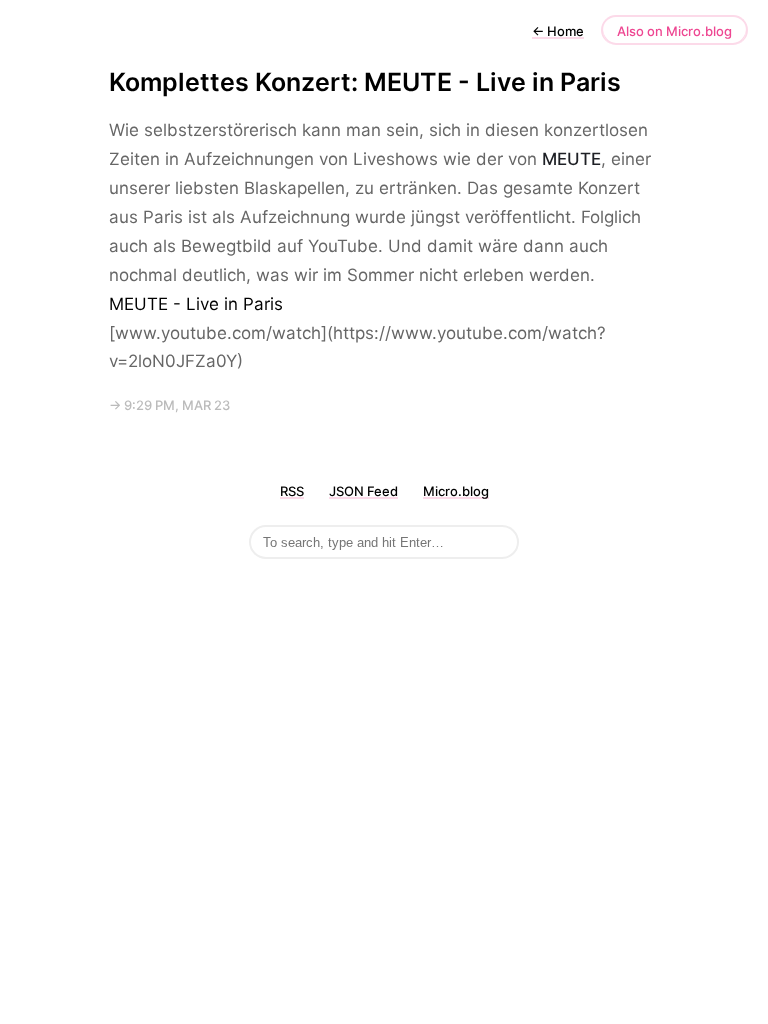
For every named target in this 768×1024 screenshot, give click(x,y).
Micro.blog (456, 491)
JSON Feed (363, 491)
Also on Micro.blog (674, 31)
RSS (292, 491)
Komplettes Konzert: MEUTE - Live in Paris (365, 82)
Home (558, 31)
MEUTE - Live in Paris (196, 304)
